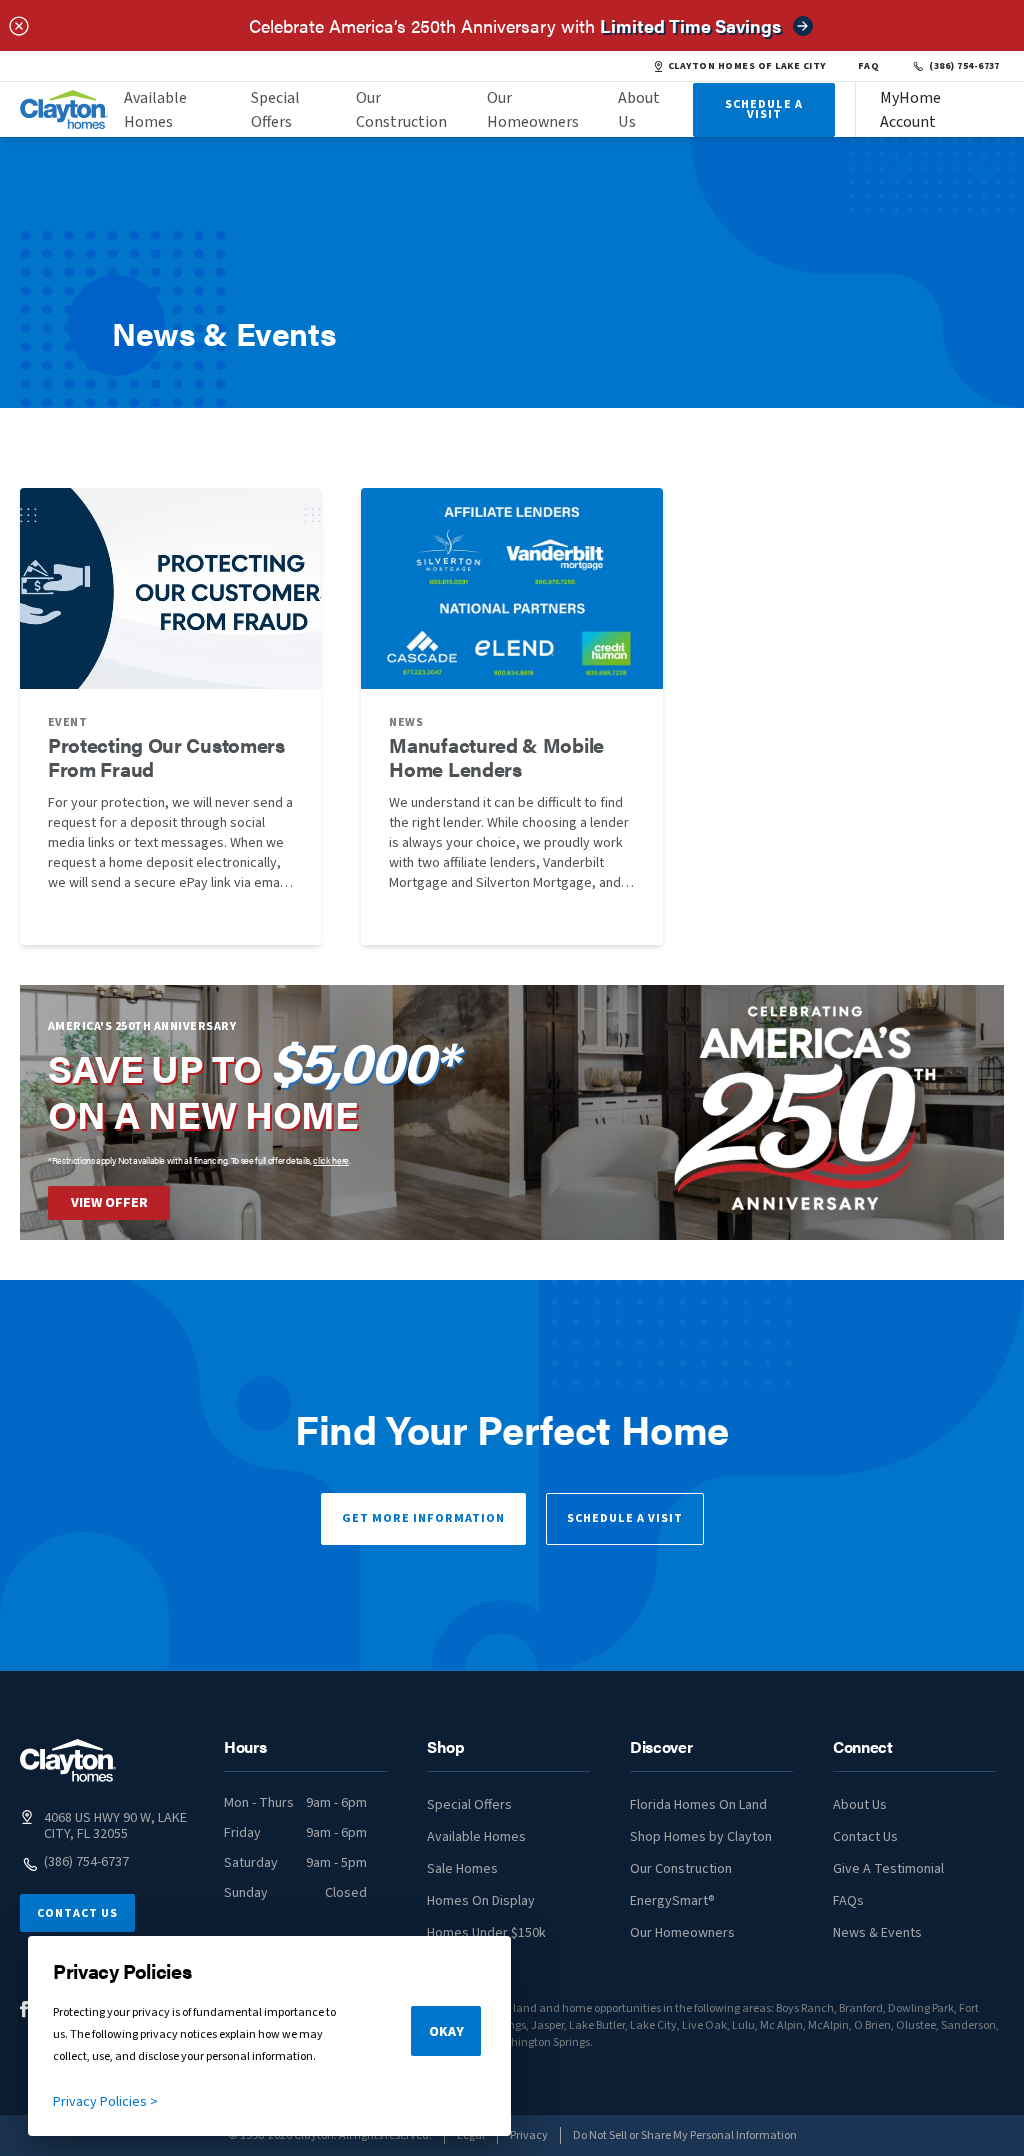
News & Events (877, 1933)
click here (331, 1160)
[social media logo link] (24, 2009)
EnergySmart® (672, 1901)
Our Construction (401, 110)
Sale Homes (462, 1869)
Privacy (529, 2135)
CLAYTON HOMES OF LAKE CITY (747, 66)
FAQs (848, 1901)
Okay (446, 2032)
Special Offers (275, 110)
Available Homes (155, 110)
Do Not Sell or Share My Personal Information (685, 2135)
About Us (639, 110)
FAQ (869, 66)
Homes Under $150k (486, 1933)
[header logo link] (64, 109)
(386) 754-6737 (964, 66)
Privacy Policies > (105, 2102)
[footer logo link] (68, 1760)
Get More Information (423, 1518)
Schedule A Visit (764, 109)
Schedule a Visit (625, 1518)
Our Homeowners (533, 110)
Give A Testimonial (888, 1869)
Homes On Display (481, 1901)
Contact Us (77, 1913)
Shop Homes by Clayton (701, 1837)
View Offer (109, 1203)
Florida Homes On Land (698, 1805)
